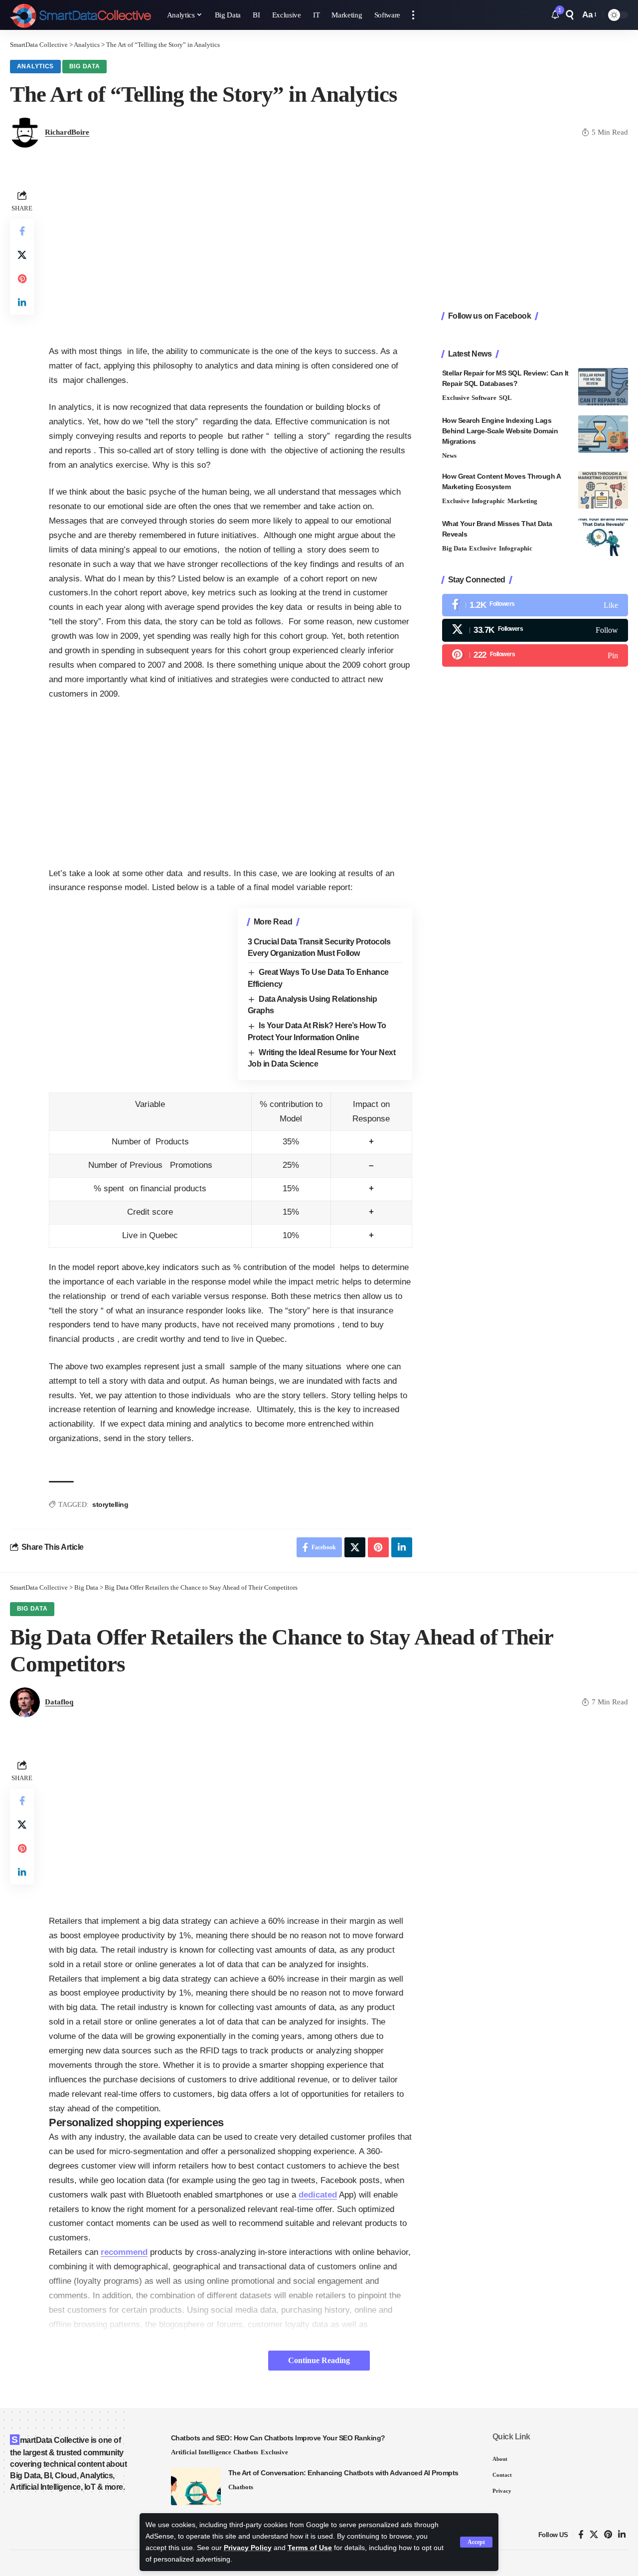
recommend (124, 2252)
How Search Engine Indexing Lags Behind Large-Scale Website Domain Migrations (500, 431)
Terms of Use (310, 2548)
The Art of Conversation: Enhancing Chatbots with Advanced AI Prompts (343, 2473)
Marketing (522, 501)
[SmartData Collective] (80, 15)
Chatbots (246, 2452)
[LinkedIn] (622, 2535)
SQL (505, 398)
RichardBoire (67, 132)
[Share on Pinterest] (22, 279)
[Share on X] (22, 255)
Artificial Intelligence (201, 2452)
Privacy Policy (248, 2548)
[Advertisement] (231, 257)
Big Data (85, 66)
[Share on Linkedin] (22, 303)
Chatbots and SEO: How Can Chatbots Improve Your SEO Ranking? (278, 2438)
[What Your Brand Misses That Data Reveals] (603, 537)
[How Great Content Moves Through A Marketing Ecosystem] (603, 490)
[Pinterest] (535, 655)
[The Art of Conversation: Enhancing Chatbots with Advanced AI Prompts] (196, 2486)
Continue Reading (319, 2360)
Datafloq (59, 1702)
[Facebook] (535, 605)
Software (484, 398)
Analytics (35, 66)
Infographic (488, 501)
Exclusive (456, 398)
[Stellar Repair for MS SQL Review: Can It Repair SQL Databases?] (603, 387)
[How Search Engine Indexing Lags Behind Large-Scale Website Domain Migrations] (603, 434)
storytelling (110, 1504)
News (449, 456)
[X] (535, 630)
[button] (476, 2542)
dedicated (318, 2195)
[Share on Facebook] (22, 231)
